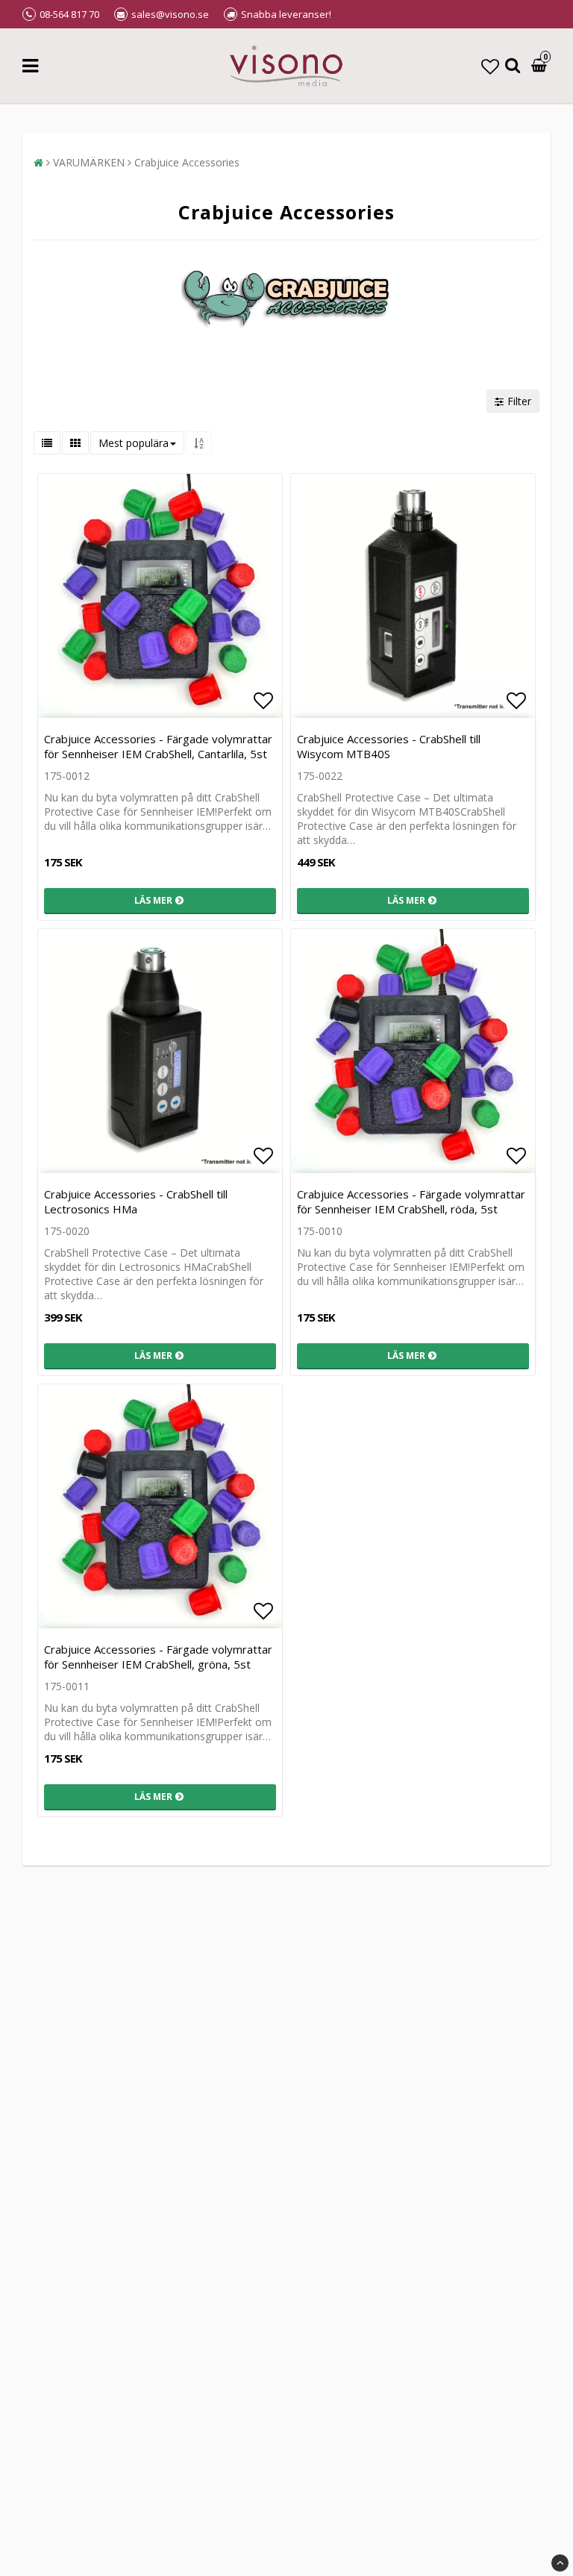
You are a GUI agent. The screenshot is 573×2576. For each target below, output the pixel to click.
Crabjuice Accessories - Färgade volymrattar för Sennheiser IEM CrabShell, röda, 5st (411, 1201)
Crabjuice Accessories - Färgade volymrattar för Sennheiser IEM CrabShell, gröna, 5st (158, 1657)
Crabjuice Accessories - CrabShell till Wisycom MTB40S (389, 746)
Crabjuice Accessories (187, 162)
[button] (490, 66)
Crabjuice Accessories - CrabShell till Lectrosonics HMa (136, 1201)
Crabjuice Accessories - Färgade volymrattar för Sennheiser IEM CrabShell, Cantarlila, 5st (158, 746)
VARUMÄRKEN (89, 162)
